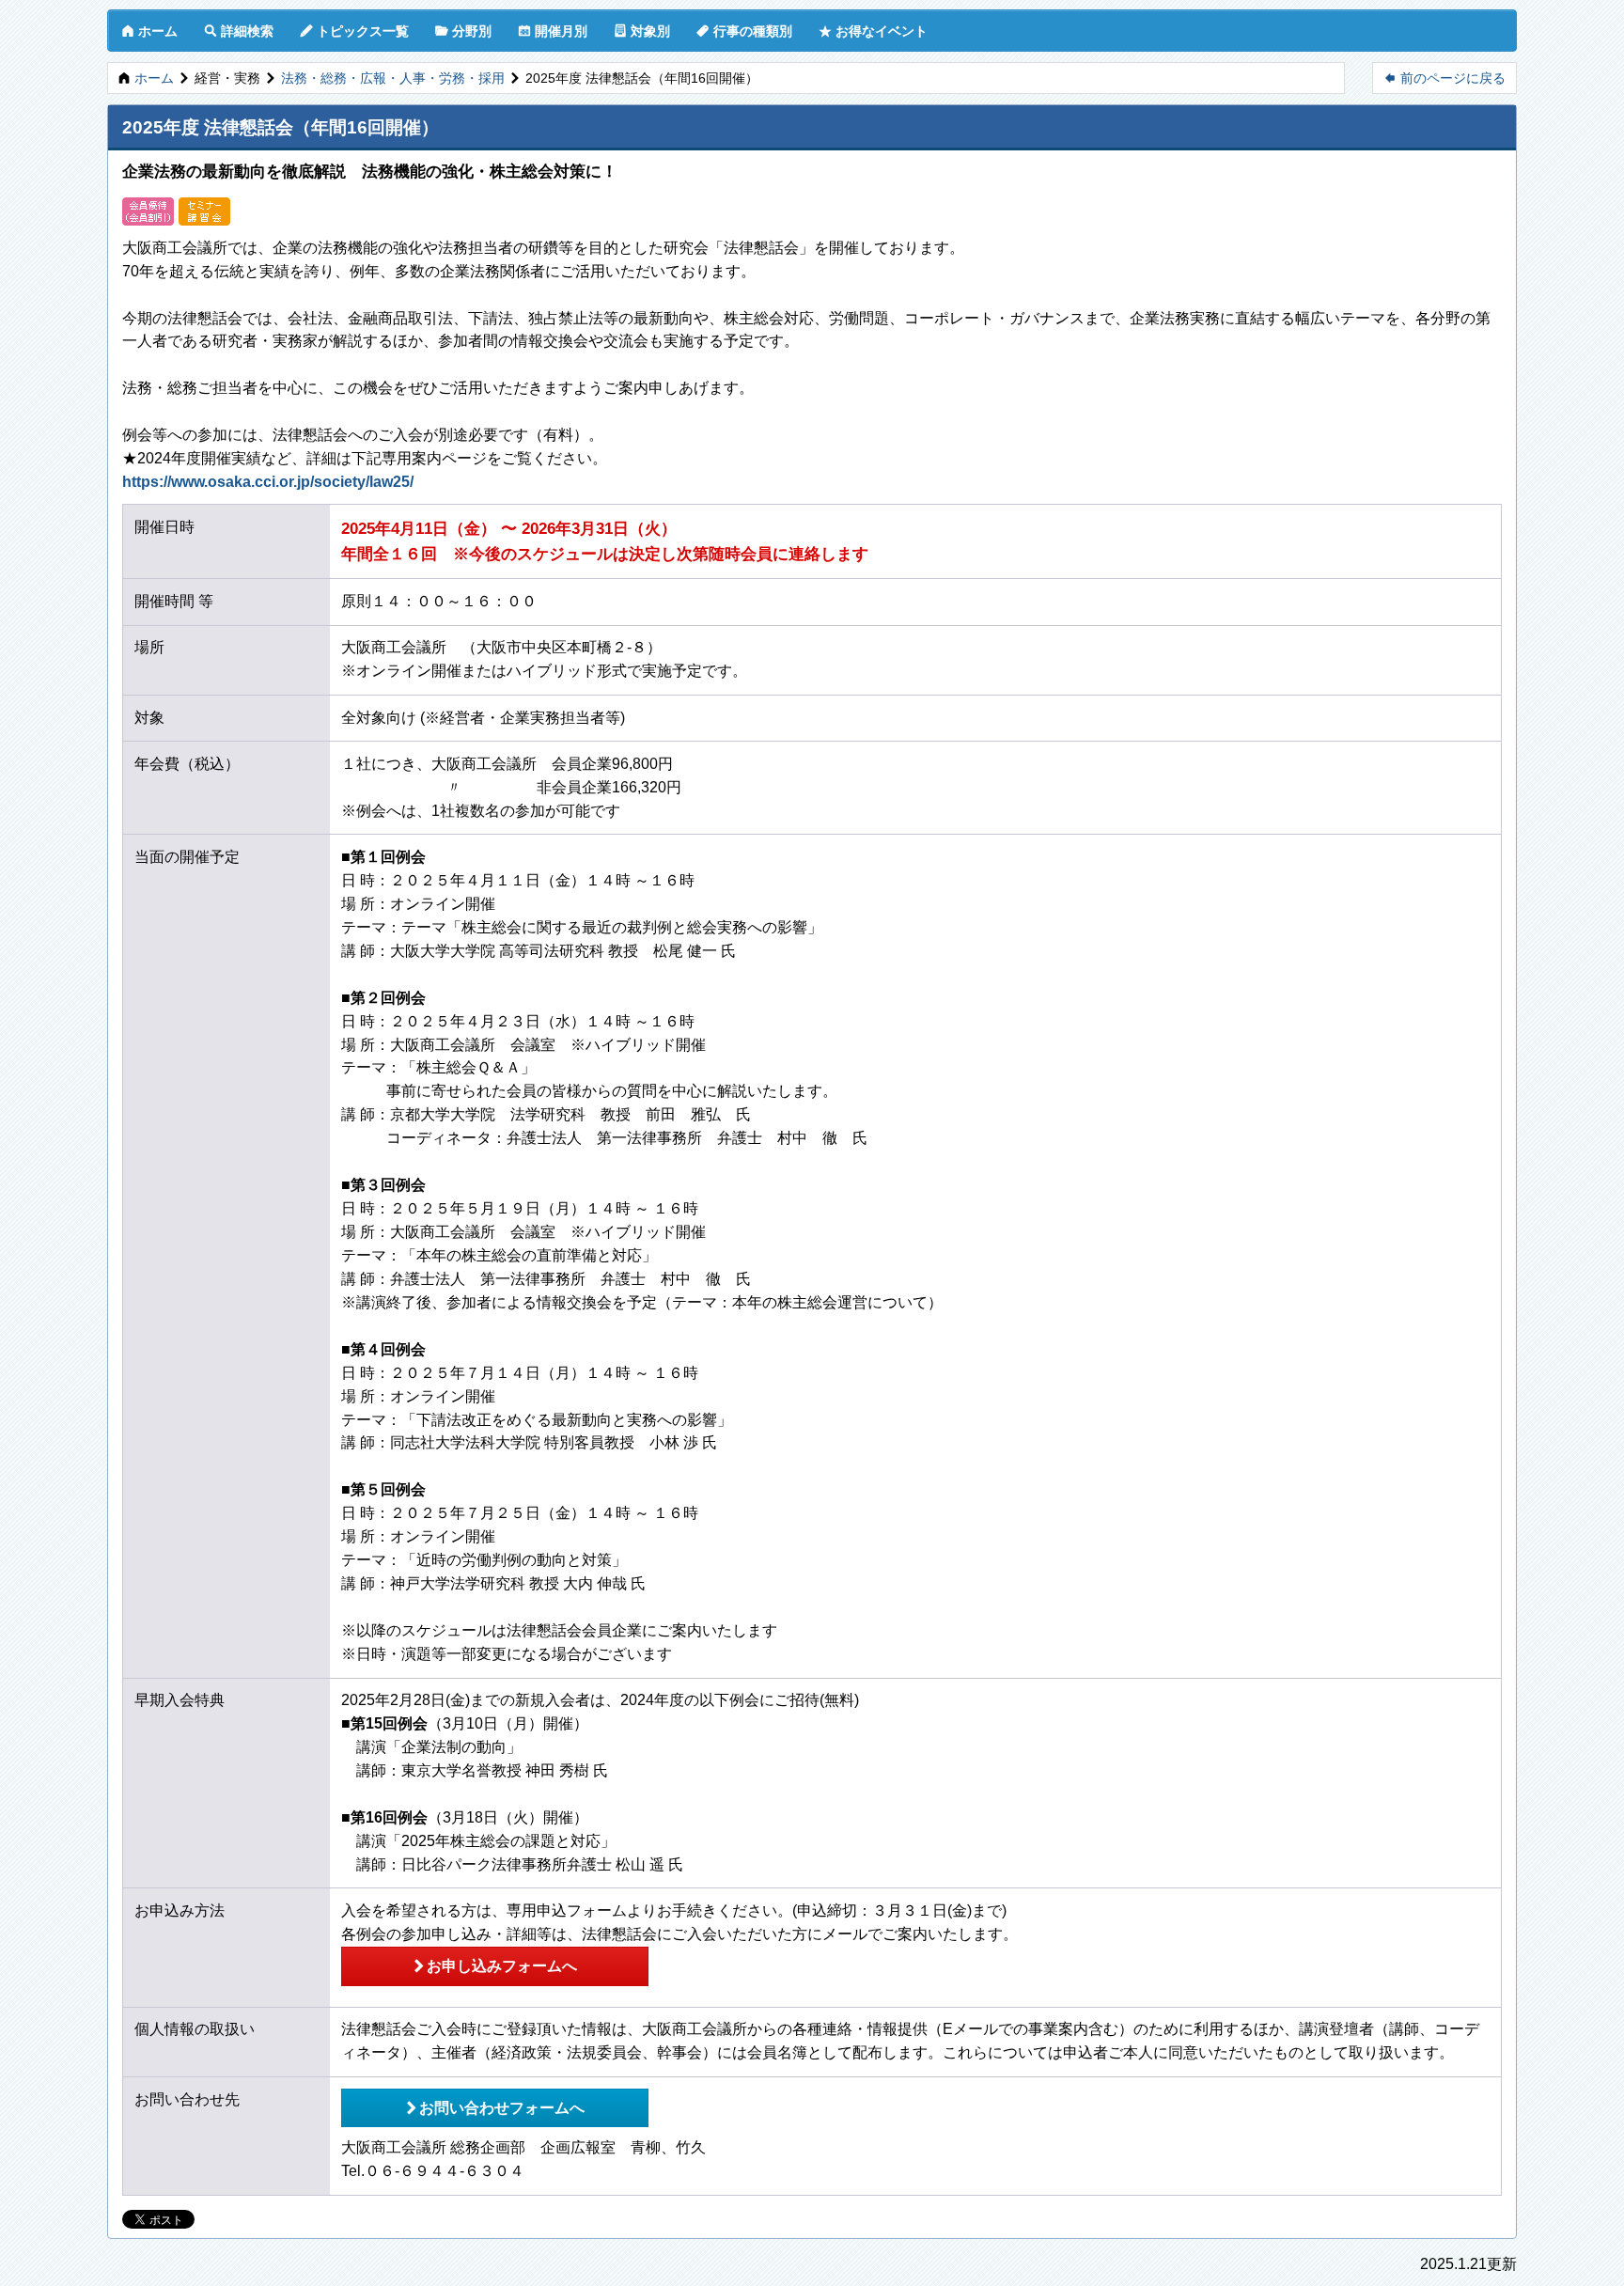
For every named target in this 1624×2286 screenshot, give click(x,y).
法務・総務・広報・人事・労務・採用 (393, 78)
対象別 (642, 31)
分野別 (463, 31)
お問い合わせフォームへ (494, 2107)
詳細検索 (239, 31)
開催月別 (553, 31)
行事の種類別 (744, 31)
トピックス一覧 (354, 31)
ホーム (149, 31)
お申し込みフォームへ (494, 1965)
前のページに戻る (1444, 78)
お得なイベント (873, 31)
